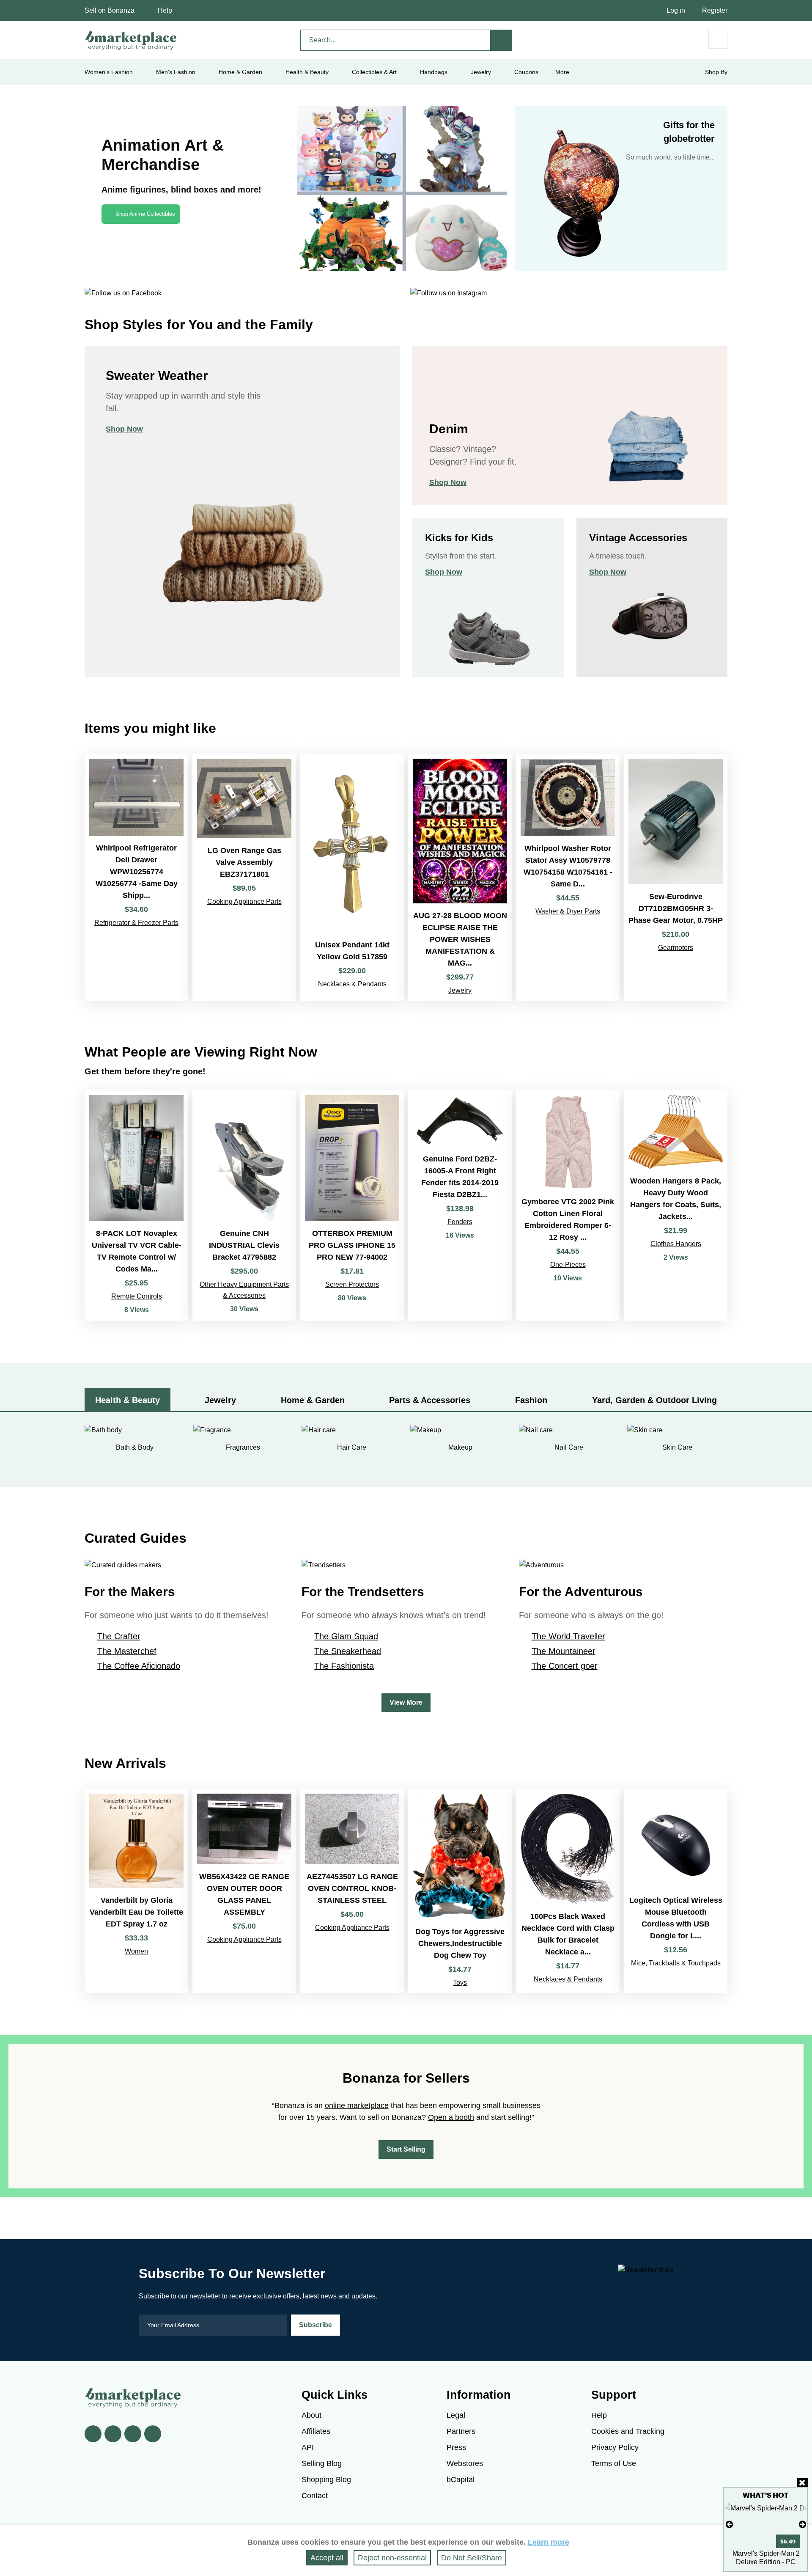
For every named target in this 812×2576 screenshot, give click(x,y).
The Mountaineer (564, 1651)
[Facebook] (93, 2434)
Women (136, 1951)
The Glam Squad (346, 1636)
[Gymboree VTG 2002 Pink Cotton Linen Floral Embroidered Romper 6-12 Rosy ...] (568, 1205)
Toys (460, 1983)
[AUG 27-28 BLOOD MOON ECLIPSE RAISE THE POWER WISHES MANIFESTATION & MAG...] (460, 877)
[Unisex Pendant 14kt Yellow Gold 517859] (352, 877)
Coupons (526, 72)
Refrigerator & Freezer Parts (136, 923)
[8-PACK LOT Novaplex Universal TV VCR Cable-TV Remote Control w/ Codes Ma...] (136, 1205)
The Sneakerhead (348, 1651)
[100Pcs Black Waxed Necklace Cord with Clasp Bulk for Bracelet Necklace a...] (568, 1891)
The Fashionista (344, 1666)
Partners (461, 2431)
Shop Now (124, 429)
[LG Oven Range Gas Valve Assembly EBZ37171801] (244, 877)
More (562, 72)
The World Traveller (568, 1636)
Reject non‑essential (392, 2558)
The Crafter (119, 1636)
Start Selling (406, 2149)
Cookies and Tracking (628, 2431)
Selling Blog (322, 2463)
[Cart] (718, 39)
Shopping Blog (326, 2480)
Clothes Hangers (676, 1244)
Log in (676, 10)
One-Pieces (568, 1265)
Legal (456, 2415)
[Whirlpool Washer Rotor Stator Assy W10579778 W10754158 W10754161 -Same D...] (568, 877)
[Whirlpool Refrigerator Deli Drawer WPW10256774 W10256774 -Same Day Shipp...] (136, 877)
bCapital (461, 2480)
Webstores (465, 2463)
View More (406, 1702)
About (311, 2415)
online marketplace (357, 2105)
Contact (315, 2496)
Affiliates (316, 2431)
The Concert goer (565, 1666)
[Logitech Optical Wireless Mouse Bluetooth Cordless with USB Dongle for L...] (676, 1891)
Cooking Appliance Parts (244, 901)
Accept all (327, 2558)
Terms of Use (614, 2463)
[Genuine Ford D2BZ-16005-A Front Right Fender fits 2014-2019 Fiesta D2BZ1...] (460, 1205)
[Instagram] (153, 2434)
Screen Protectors (352, 1284)
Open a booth (451, 2117)
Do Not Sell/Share (472, 2558)
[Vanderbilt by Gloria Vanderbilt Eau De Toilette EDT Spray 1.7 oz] (136, 1891)
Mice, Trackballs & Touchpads (676, 1963)
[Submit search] (501, 40)
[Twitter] (113, 2434)
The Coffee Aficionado (139, 1666)
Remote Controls (137, 1296)
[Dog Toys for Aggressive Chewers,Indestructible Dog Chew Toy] (460, 1891)
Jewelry (481, 72)
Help (165, 10)
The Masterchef (127, 1651)
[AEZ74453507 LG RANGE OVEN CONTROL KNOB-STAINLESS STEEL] (352, 1891)
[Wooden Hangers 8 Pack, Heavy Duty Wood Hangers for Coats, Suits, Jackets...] (676, 1205)
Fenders (460, 1222)
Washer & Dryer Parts (568, 911)
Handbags (434, 72)
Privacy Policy (615, 2447)
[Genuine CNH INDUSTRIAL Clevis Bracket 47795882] (244, 1205)
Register (715, 10)
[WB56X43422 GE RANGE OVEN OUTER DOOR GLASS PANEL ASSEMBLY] (244, 1891)
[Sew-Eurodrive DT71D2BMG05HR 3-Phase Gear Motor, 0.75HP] (676, 877)
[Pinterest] (133, 2434)
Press (456, 2447)
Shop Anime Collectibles (145, 214)
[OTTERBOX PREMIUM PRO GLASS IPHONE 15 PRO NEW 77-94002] (352, 1205)
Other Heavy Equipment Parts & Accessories (244, 1290)
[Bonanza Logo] (131, 40)
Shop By (716, 72)
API (308, 2447)
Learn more (549, 2542)
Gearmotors (676, 948)
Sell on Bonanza (110, 10)
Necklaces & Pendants (352, 984)
